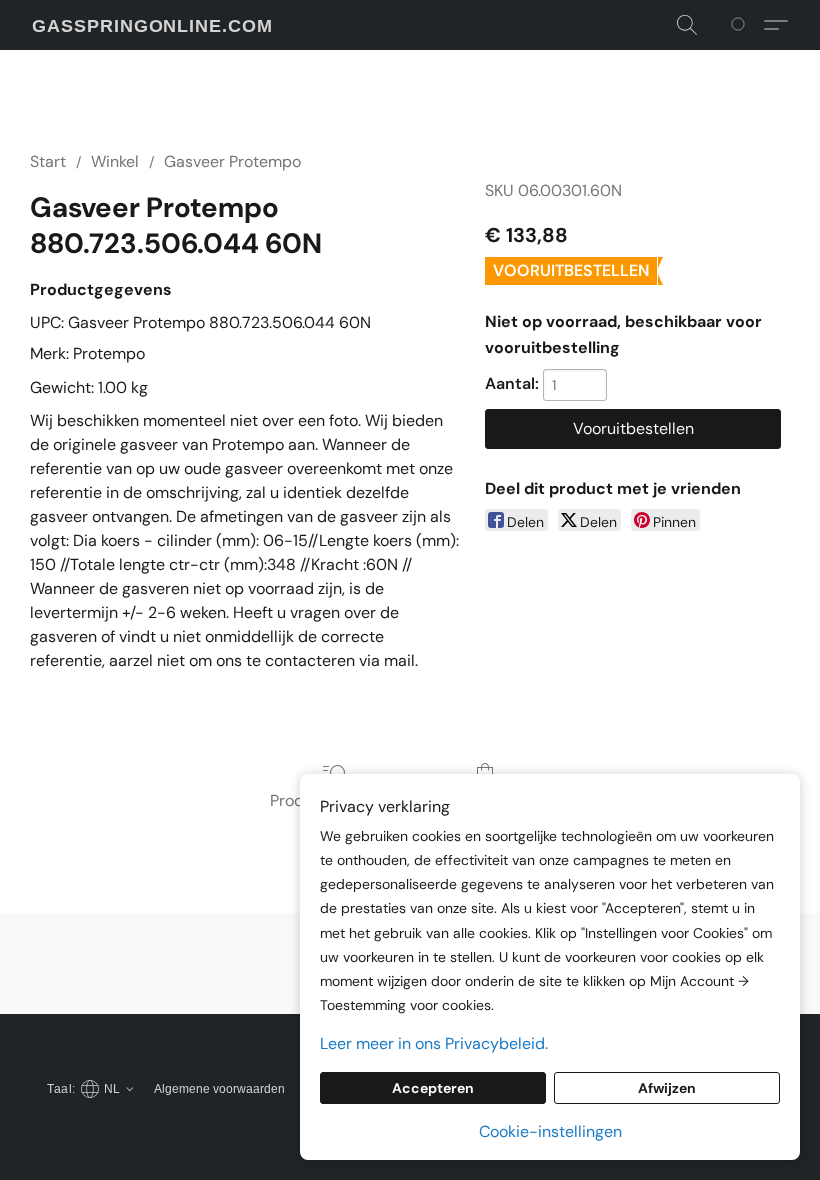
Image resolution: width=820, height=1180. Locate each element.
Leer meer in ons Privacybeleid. (434, 1043)
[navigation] (87, 1088)
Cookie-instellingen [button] (550, 1131)
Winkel (115, 161)
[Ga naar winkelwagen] (741, 25)
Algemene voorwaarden (219, 1089)
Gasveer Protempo (232, 161)
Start (48, 161)
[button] (152, 26)
